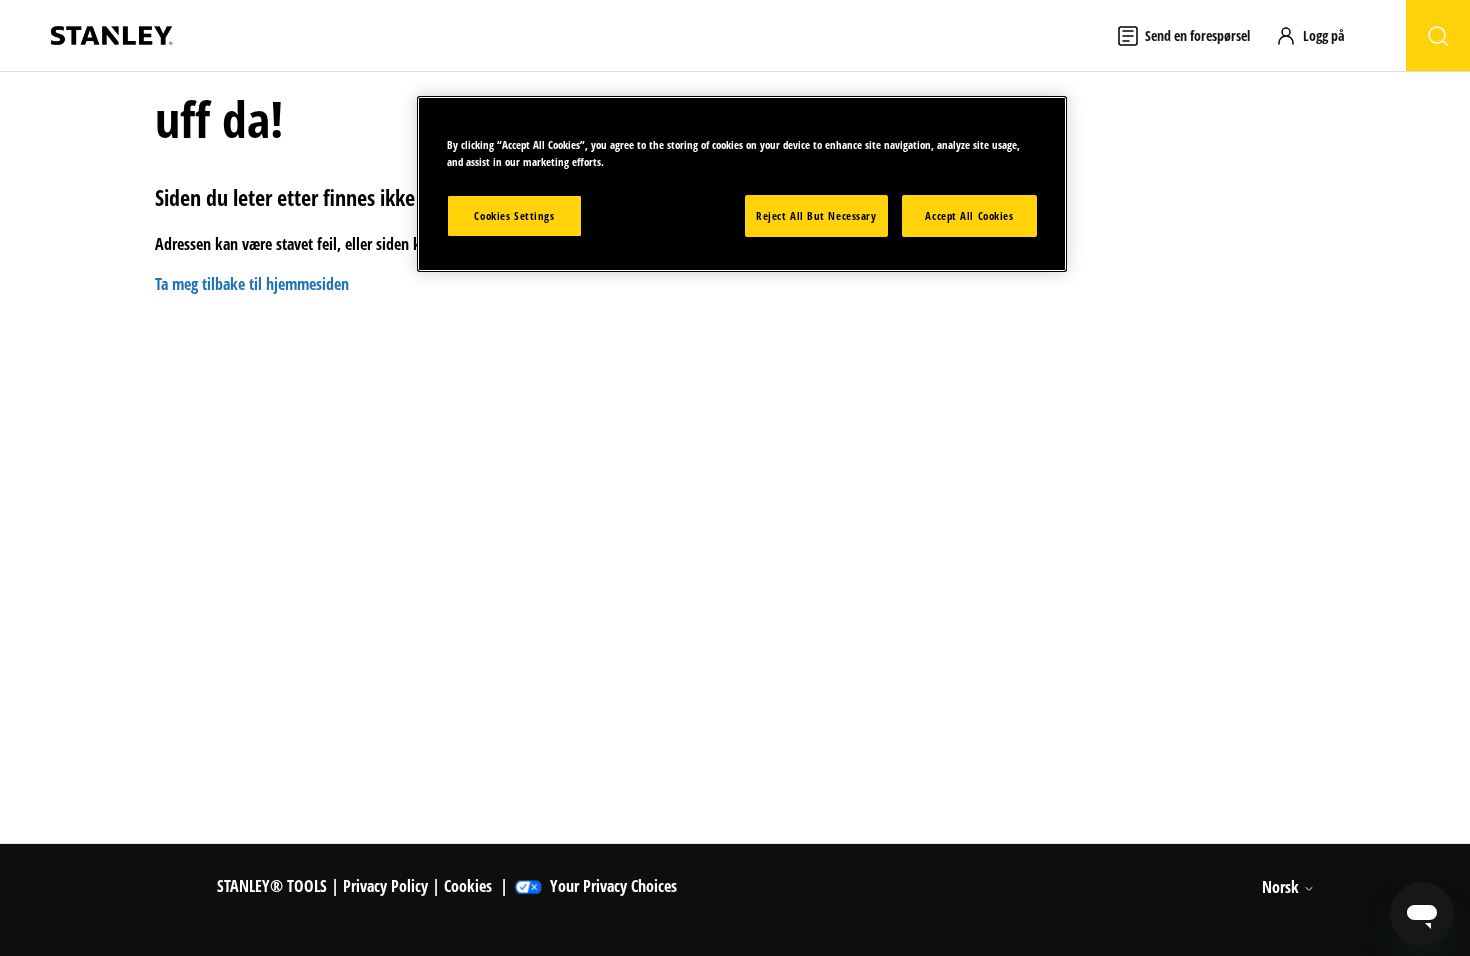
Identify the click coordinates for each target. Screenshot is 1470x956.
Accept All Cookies (969, 215)
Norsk (1282, 887)
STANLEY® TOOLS (272, 886)
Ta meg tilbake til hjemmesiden (252, 284)
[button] (1319, 35)
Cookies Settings (514, 215)
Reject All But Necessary (816, 215)
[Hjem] (112, 35)
